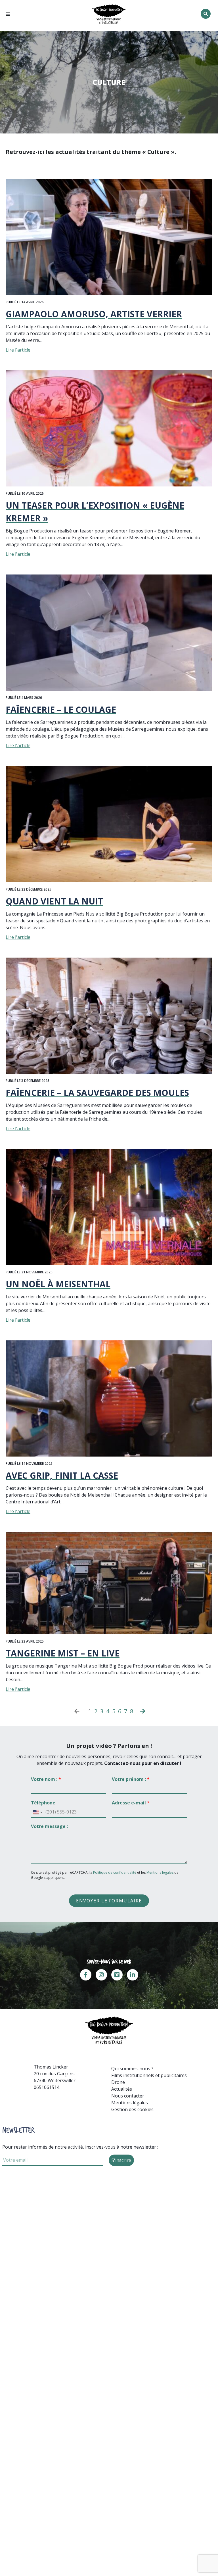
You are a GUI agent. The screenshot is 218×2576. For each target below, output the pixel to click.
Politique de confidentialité (115, 1872)
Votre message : (49, 1826)
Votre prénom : (131, 1779)
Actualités (122, 2089)
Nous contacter (128, 2096)
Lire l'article (18, 350)
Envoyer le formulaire (109, 1901)
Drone (118, 2082)
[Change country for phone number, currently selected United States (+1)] (37, 1812)
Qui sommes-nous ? (132, 2069)
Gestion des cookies (132, 2109)
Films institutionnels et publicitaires (149, 2075)
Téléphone (43, 1803)
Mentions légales (160, 1872)
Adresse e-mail (131, 1803)
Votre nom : (46, 1779)
